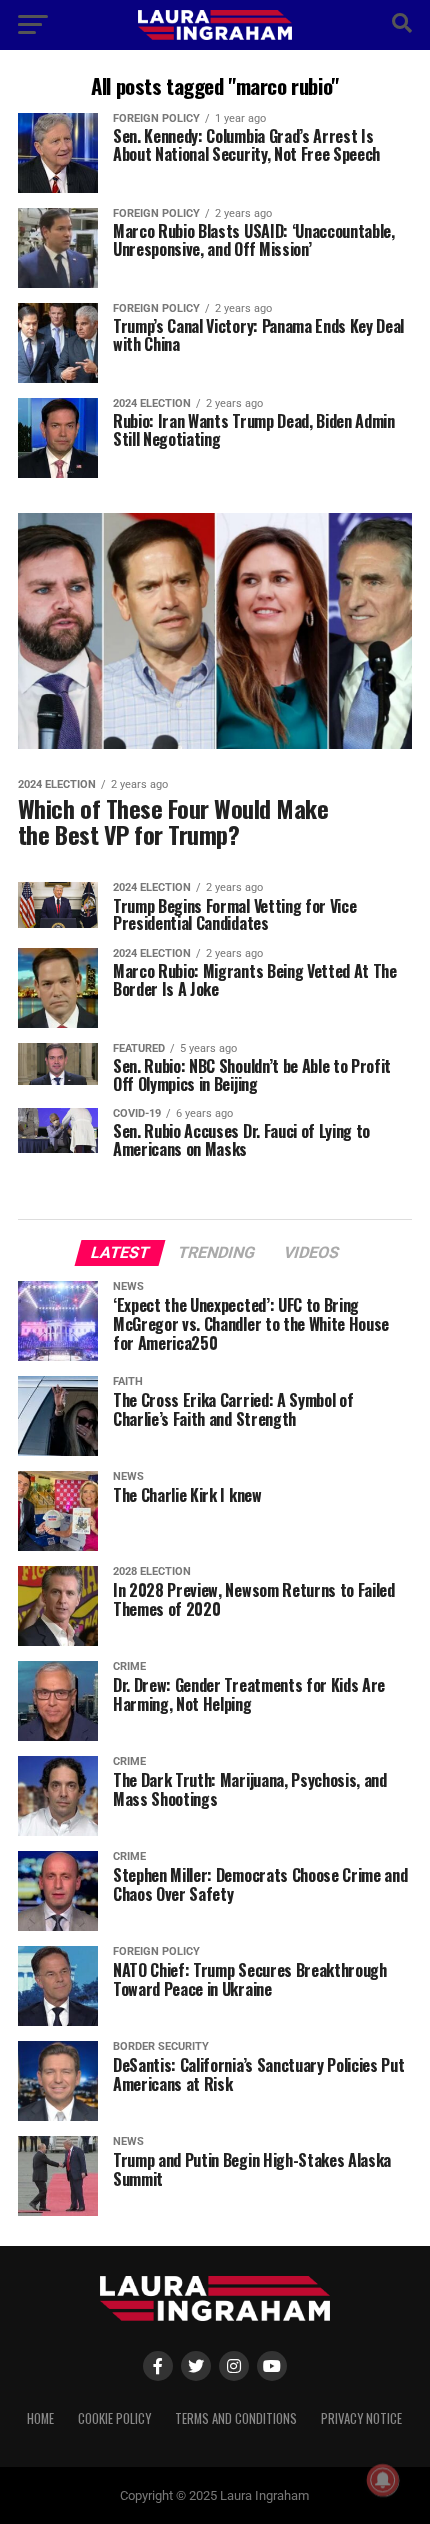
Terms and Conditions (236, 2418)
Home (40, 2418)
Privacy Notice (361, 2418)
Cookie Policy (114, 2418)
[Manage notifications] (383, 2480)
